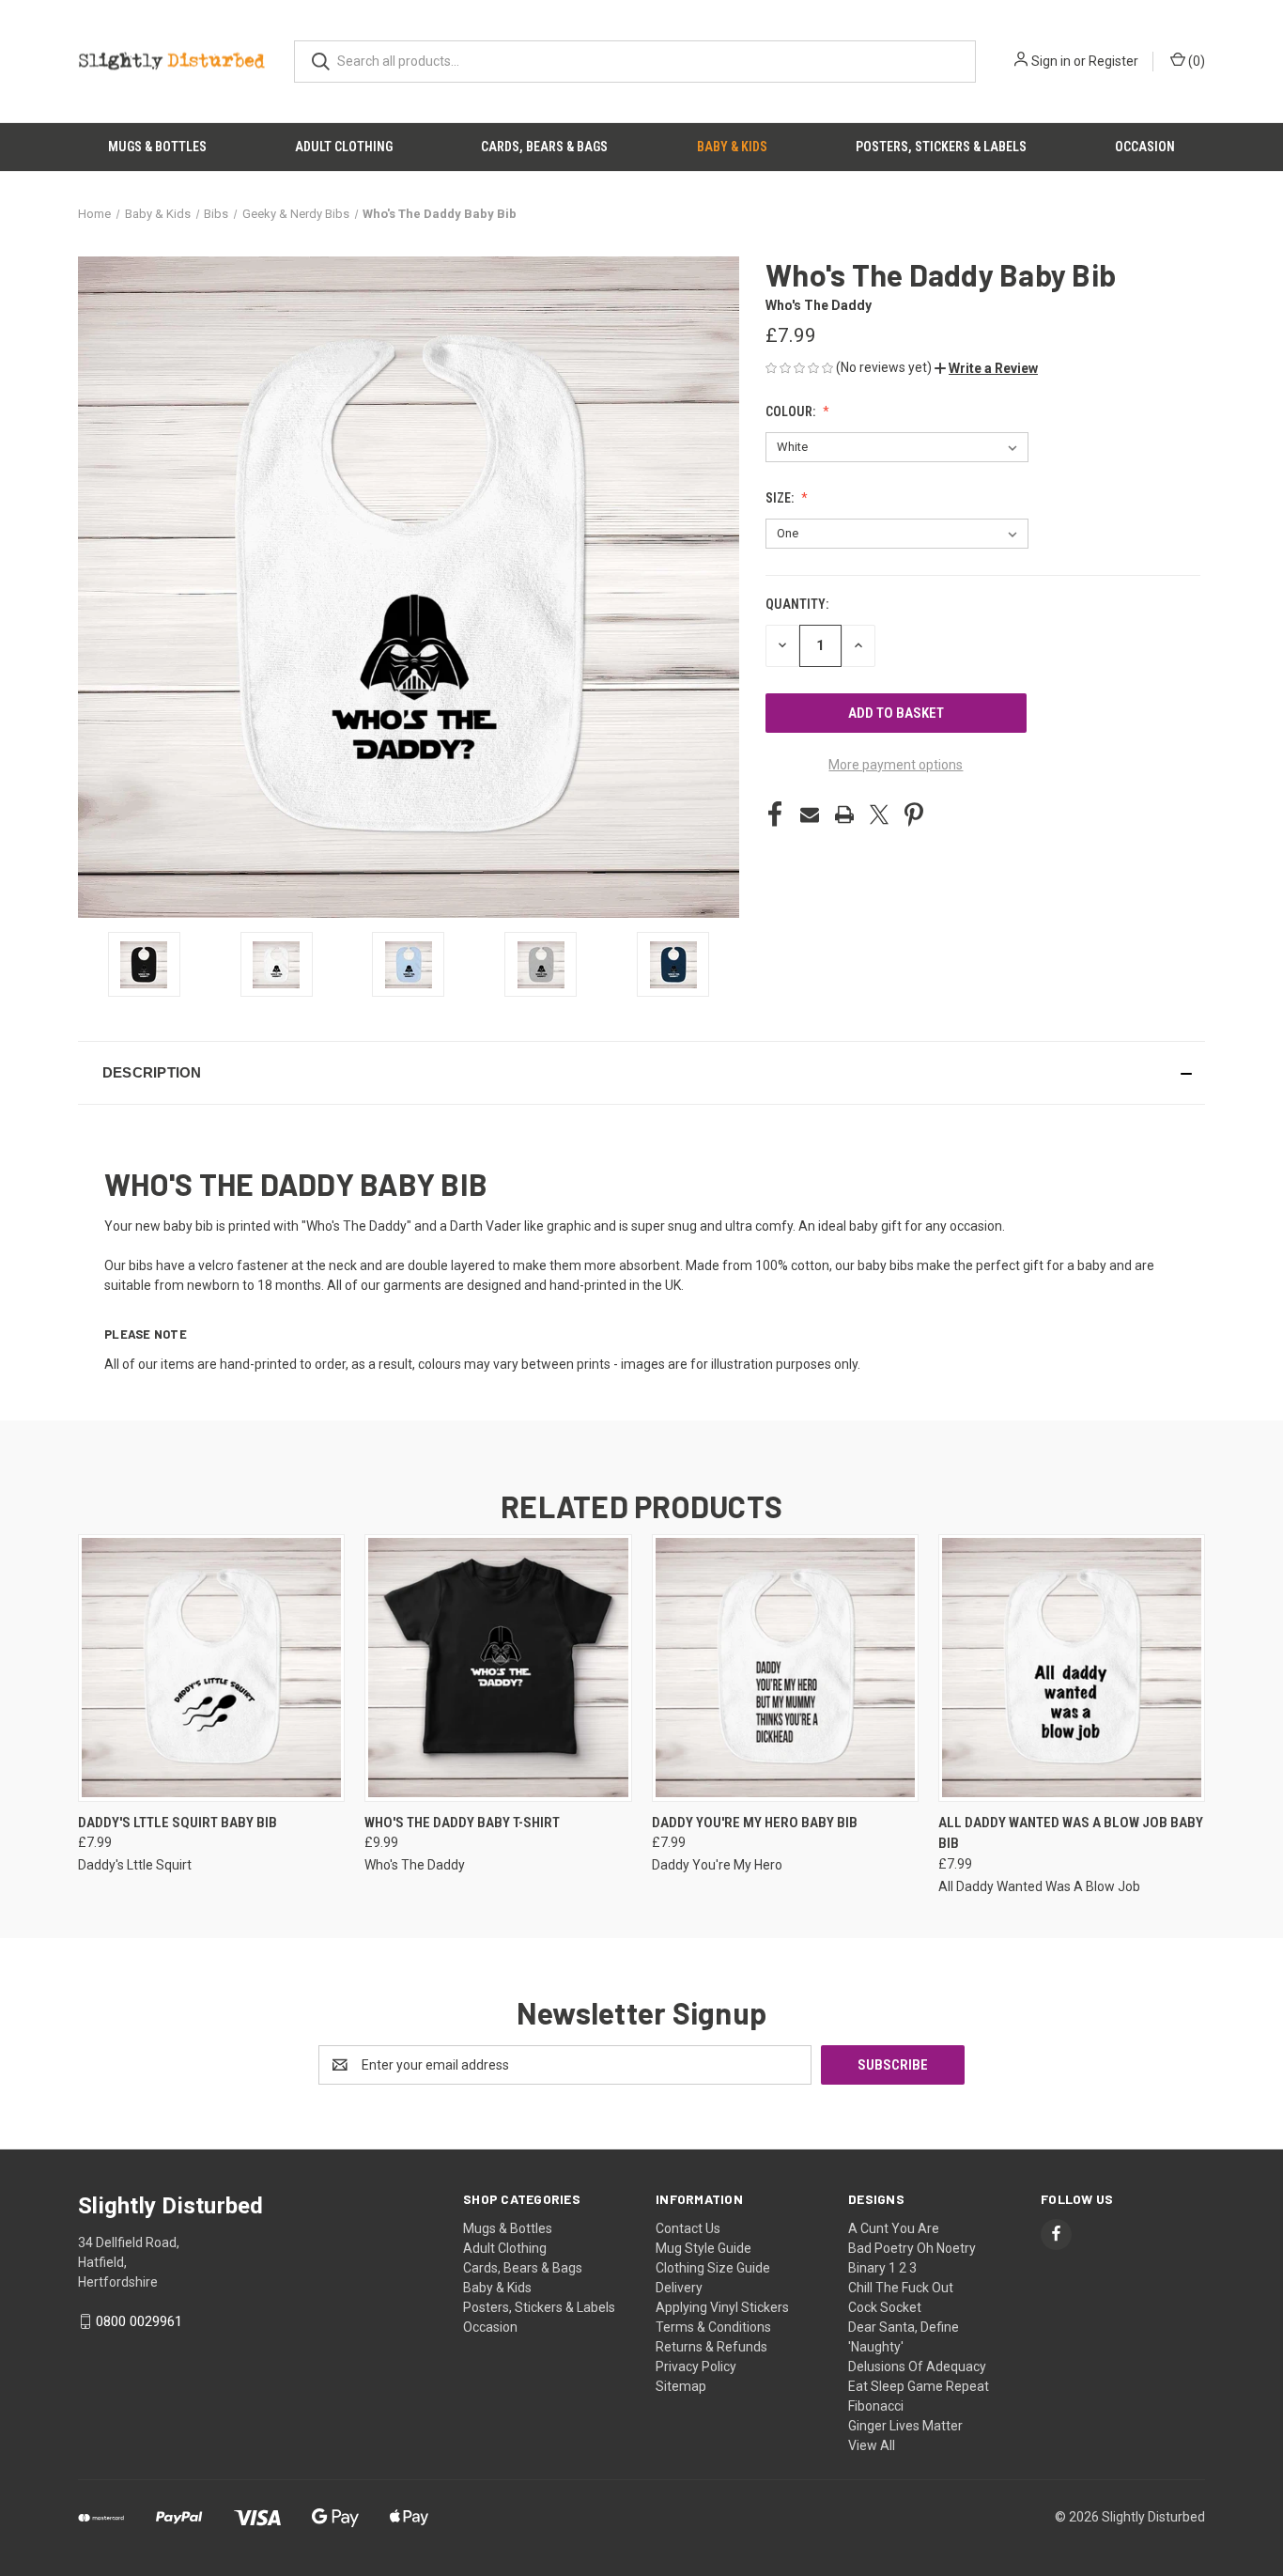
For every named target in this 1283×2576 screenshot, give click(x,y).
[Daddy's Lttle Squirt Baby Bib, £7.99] (211, 1668)
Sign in (1051, 61)
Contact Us (688, 2228)
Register (1113, 61)
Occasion (1145, 147)
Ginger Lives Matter (905, 2426)
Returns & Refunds (711, 2347)
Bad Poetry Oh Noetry (912, 2248)
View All (872, 2445)
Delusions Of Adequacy (917, 2367)
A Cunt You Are (894, 2228)
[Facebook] (775, 815)
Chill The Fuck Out (901, 2288)
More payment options (896, 765)
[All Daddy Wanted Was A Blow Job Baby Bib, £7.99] (1072, 1668)
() (1195, 61)
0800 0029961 (139, 2321)
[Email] (810, 815)
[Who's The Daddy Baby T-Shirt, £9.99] (498, 1668)
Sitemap (681, 2386)
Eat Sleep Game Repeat (919, 2386)
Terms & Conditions (713, 2327)
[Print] (844, 815)
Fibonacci (876, 2406)
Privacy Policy (696, 2367)
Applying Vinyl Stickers (722, 2307)
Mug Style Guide (703, 2248)
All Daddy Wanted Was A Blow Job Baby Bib (1071, 1833)
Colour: (792, 411)
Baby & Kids (732, 147)
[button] (986, 368)
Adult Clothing (344, 147)
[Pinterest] (914, 815)
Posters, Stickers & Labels (941, 147)
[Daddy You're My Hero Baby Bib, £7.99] (785, 1668)
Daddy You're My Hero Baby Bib (755, 1823)
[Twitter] (879, 815)
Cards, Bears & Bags (544, 147)
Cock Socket (885, 2307)
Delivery (679, 2288)
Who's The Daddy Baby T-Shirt (462, 1823)
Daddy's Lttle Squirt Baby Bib (178, 1823)
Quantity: (797, 604)
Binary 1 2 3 (882, 2268)
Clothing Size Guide (713, 2268)
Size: (781, 498)
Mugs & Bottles (157, 147)
